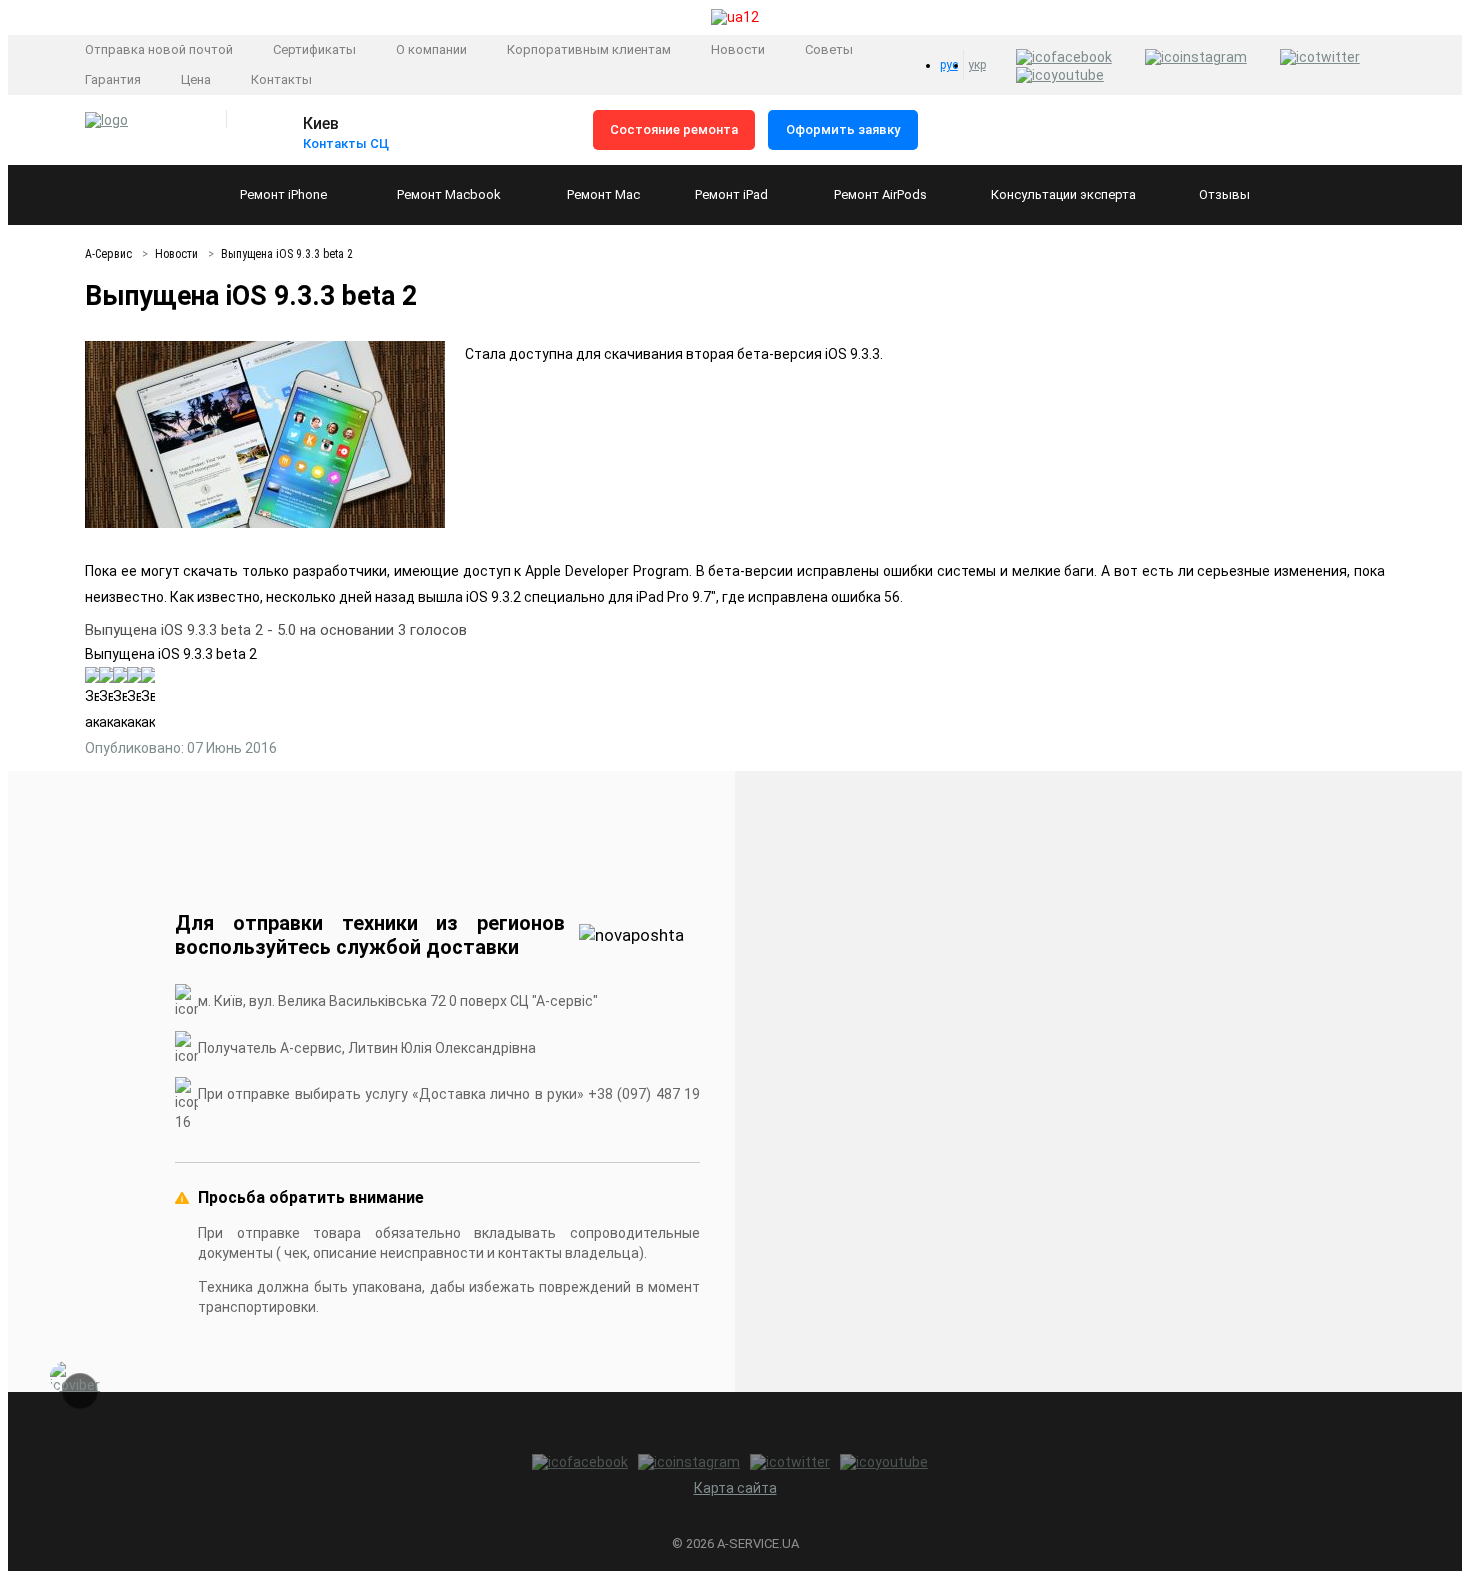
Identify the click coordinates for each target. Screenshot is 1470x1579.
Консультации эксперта (1063, 194)
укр (977, 65)
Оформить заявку (843, 129)
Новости (738, 49)
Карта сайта (735, 1488)
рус (949, 65)
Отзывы (1224, 194)
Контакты (281, 79)
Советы (829, 49)
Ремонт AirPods (880, 194)
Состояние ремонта (674, 129)
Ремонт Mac (603, 194)
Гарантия (113, 79)
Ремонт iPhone (283, 194)
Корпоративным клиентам (589, 49)
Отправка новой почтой (159, 49)
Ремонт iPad (731, 194)
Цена (196, 79)
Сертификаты (314, 49)
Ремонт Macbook (449, 194)
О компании (431, 49)
